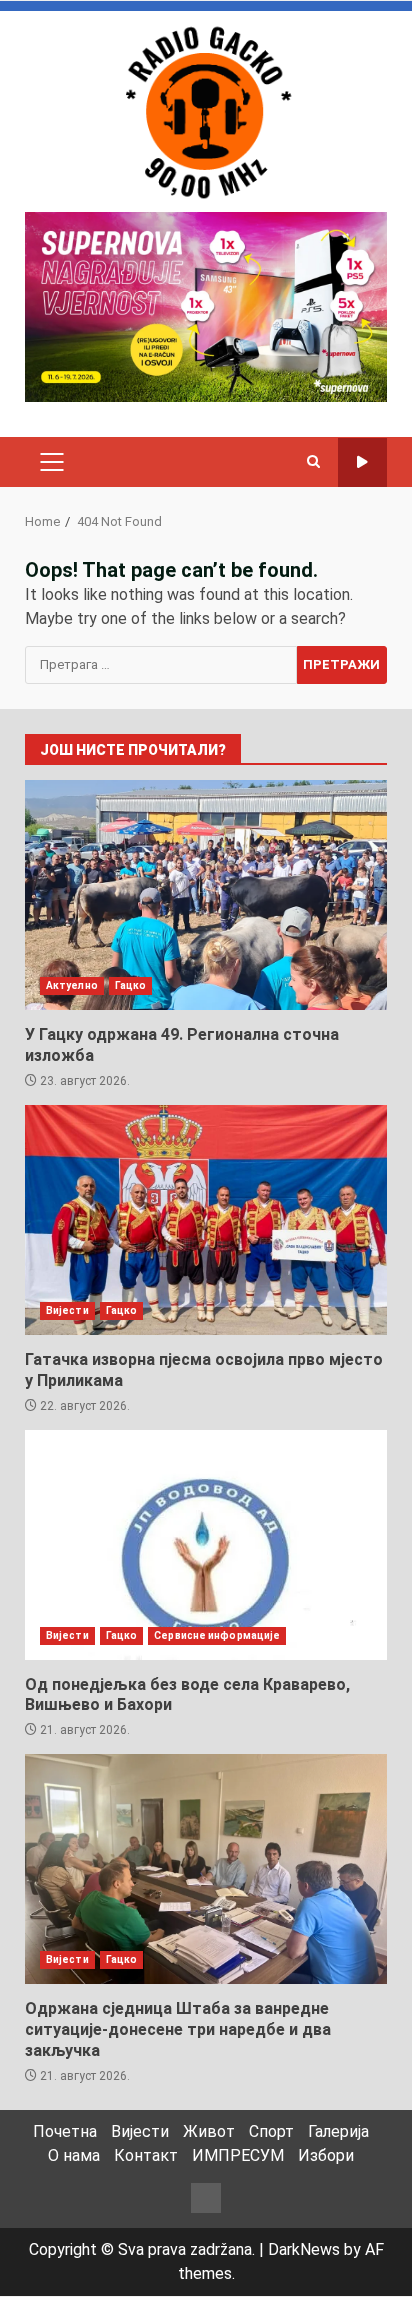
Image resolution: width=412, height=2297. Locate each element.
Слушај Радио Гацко (362, 462)
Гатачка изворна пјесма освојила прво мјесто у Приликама (206, 1220)
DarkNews (304, 2249)
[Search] (313, 462)
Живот (209, 2131)
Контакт (146, 2155)
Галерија (338, 2131)
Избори (326, 2155)
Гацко (131, 985)
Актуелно (72, 985)
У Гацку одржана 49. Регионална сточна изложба (206, 895)
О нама (74, 2155)
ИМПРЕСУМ (238, 2155)
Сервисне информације (217, 1635)
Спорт (271, 2131)
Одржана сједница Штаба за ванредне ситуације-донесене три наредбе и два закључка (206, 1869)
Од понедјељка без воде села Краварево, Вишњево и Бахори (206, 1545)
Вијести (67, 1310)
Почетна (65, 2131)
